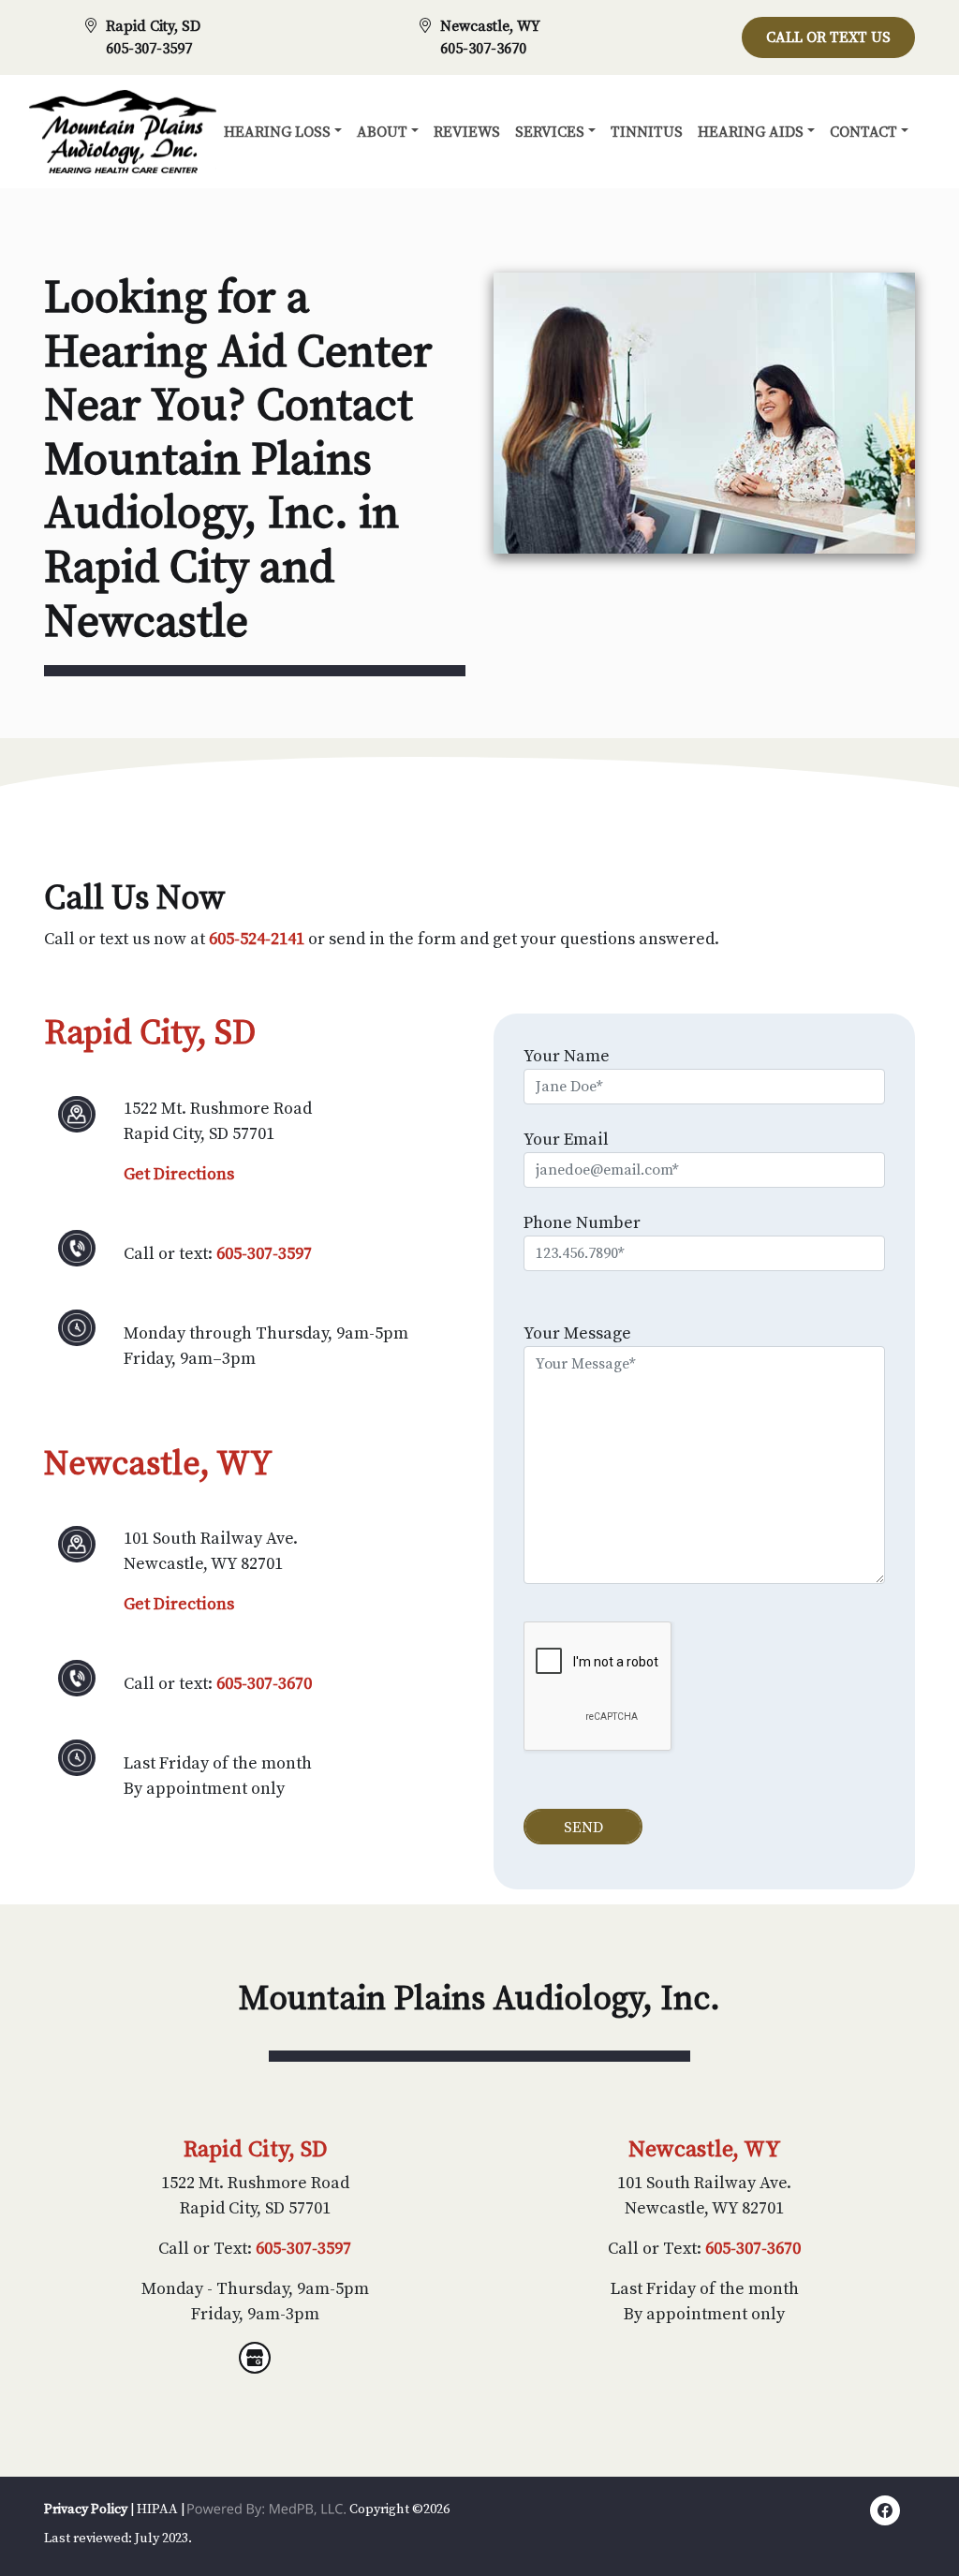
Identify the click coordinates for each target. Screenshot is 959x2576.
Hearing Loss (277, 132)
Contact (863, 132)
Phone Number (582, 1223)
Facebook (885, 2514)
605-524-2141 (257, 939)
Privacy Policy (86, 2509)
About (382, 132)
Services (550, 132)
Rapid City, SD (153, 26)
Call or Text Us (828, 37)
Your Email (566, 1140)
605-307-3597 (149, 49)
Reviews (467, 132)
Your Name (567, 1056)
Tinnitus (647, 132)
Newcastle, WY (490, 26)
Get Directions (179, 1174)
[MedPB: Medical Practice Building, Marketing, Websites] (267, 2509)
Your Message (577, 1333)
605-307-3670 (483, 49)
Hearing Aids (751, 132)
